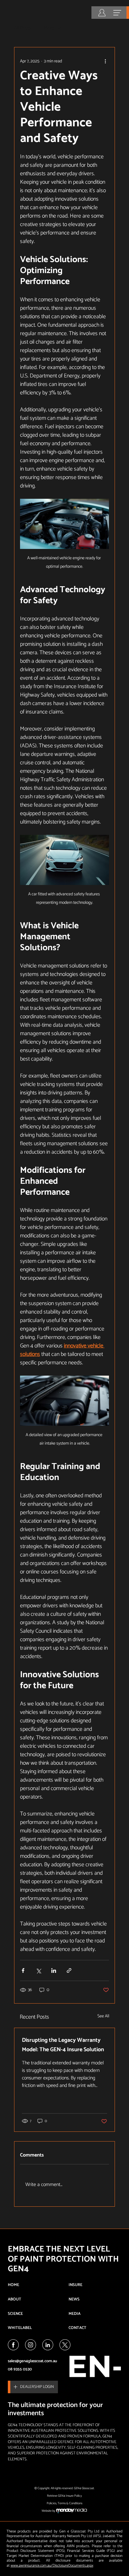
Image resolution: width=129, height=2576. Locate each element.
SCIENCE (15, 2314)
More (49, 28)
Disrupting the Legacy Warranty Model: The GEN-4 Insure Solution (63, 2045)
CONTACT (77, 2328)
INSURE (75, 2285)
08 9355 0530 (20, 2369)
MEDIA (75, 2314)
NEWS (74, 2299)
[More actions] (105, 61)
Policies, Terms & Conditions (64, 2503)
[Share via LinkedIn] (54, 1970)
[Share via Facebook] (23, 1970)
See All (103, 2016)
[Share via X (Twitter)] (38, 1970)
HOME (13, 2285)
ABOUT (15, 2299)
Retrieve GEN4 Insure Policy (64, 2496)
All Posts (23, 28)
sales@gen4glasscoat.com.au (32, 2361)
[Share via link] (69, 1970)
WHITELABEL (20, 2328)
